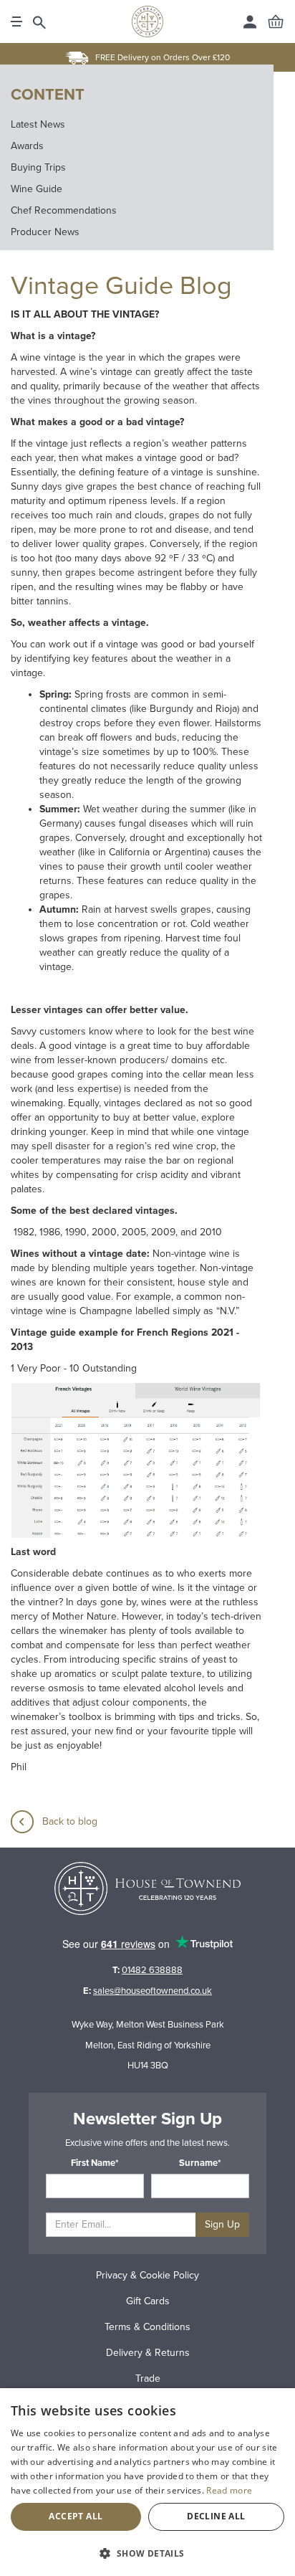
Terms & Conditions (147, 2327)
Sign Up (222, 2224)
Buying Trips (38, 167)
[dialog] (147, 2482)
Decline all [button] (216, 2516)
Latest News (38, 124)
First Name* (95, 2163)
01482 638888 (152, 1970)
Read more (229, 2490)
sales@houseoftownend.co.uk (153, 1991)
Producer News (45, 232)
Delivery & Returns (148, 2353)
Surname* (200, 2163)
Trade (148, 2378)
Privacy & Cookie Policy (147, 2275)
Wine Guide (37, 189)
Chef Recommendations (64, 210)
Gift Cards (148, 2301)
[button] (147, 2553)
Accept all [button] (76, 2516)
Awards (27, 146)
